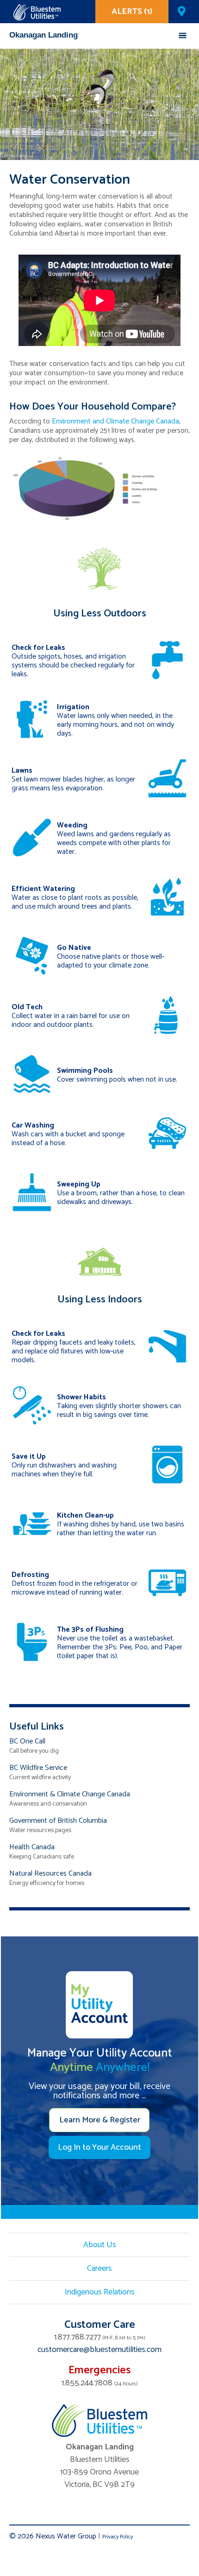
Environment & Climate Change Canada (70, 1794)
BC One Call (27, 1741)
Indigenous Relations (100, 2292)
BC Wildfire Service (38, 1768)
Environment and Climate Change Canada (115, 421)
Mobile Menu (183, 35)
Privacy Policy (118, 2537)
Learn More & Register (100, 2120)
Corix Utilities (37, 12)
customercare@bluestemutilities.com (99, 2350)
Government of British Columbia (58, 1821)
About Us (100, 2245)
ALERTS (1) (132, 12)
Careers (99, 2268)
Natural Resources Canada (50, 1874)
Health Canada (32, 1847)
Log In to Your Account (99, 2147)
